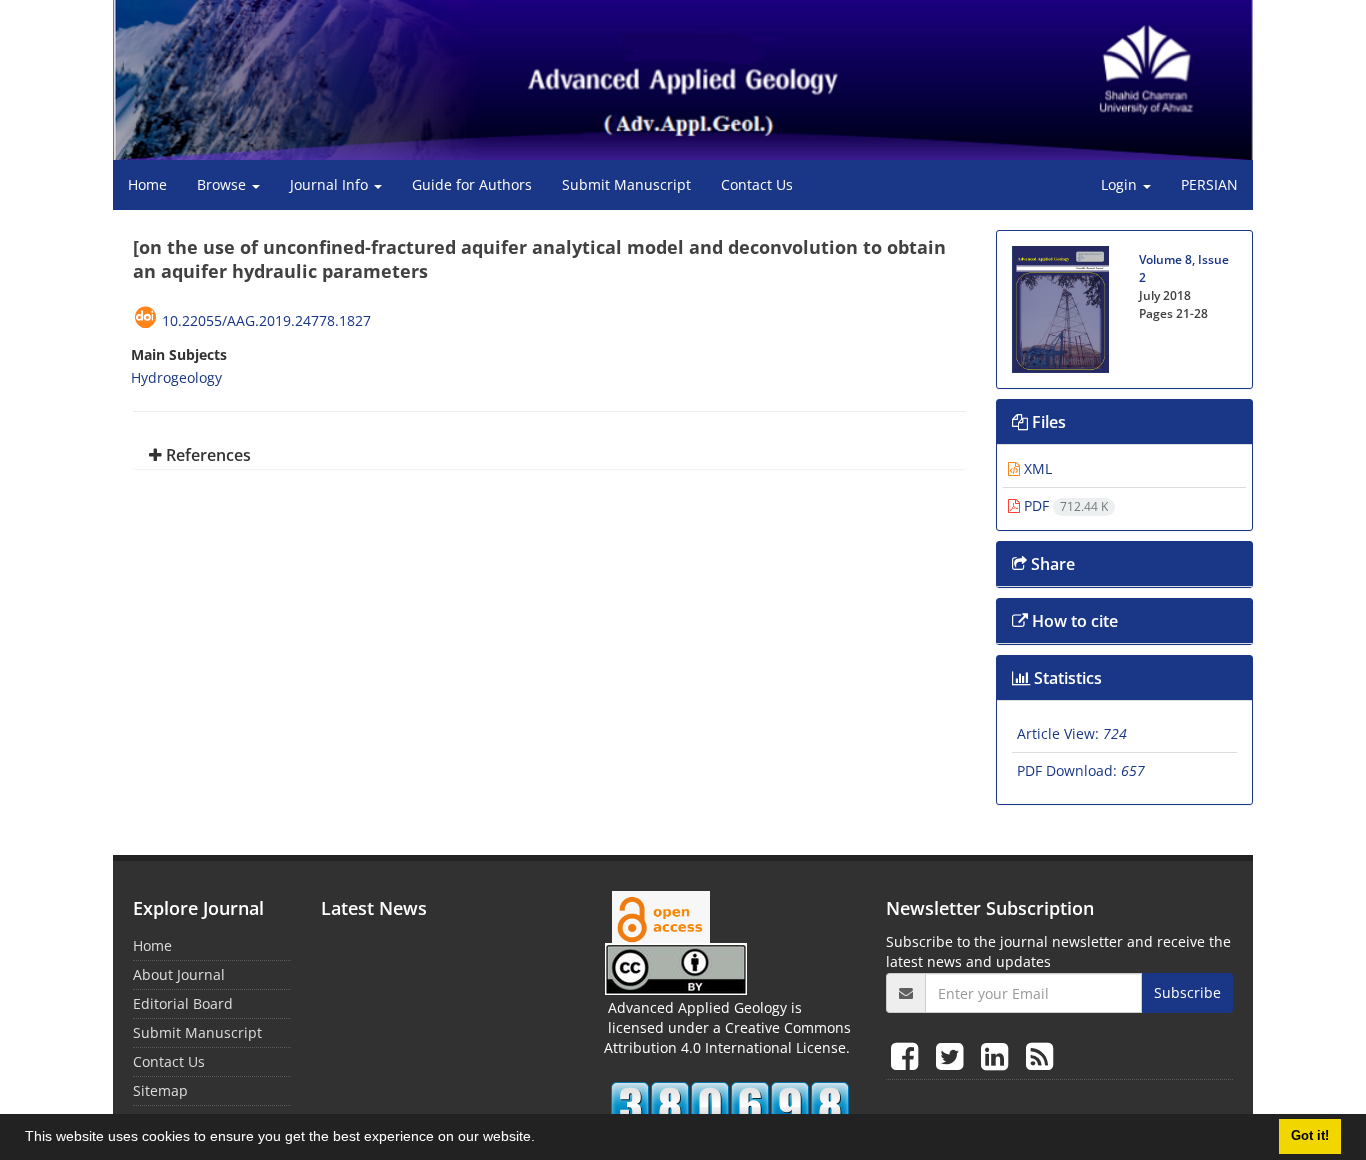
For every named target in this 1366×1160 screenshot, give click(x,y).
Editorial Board (183, 1003)
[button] (542, 1139)
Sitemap (160, 1090)
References (206, 455)
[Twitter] (953, 1055)
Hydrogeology (176, 377)
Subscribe (1187, 992)
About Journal (179, 974)
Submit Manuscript (626, 184)
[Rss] (1039, 1055)
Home (147, 184)
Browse (223, 184)
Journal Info (331, 184)
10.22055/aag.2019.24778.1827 (266, 320)
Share (1051, 564)
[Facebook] (908, 1055)
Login (1121, 184)
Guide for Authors (472, 184)
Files (1047, 422)
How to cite (1073, 621)
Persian (1209, 184)
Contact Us (757, 184)
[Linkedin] (998, 1055)
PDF (1064, 505)
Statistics (1066, 678)
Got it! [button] (1310, 1136)
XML (1036, 468)
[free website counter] (730, 1106)
